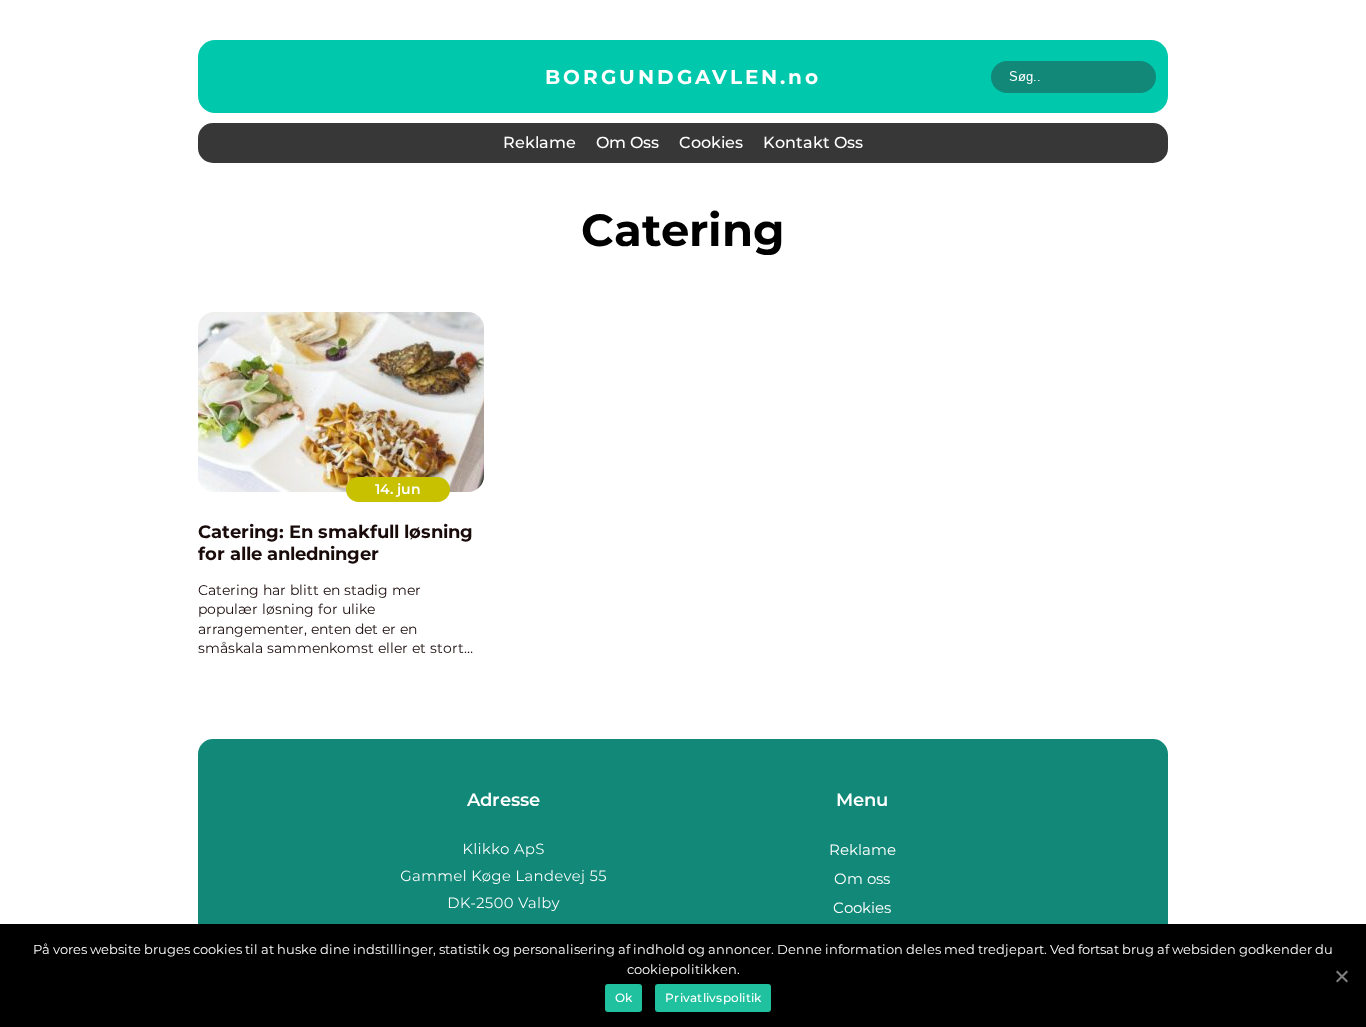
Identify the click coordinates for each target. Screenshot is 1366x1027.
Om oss (627, 142)
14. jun (398, 489)
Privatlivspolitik (713, 997)
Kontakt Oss (813, 142)
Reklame (539, 142)
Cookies (711, 142)
